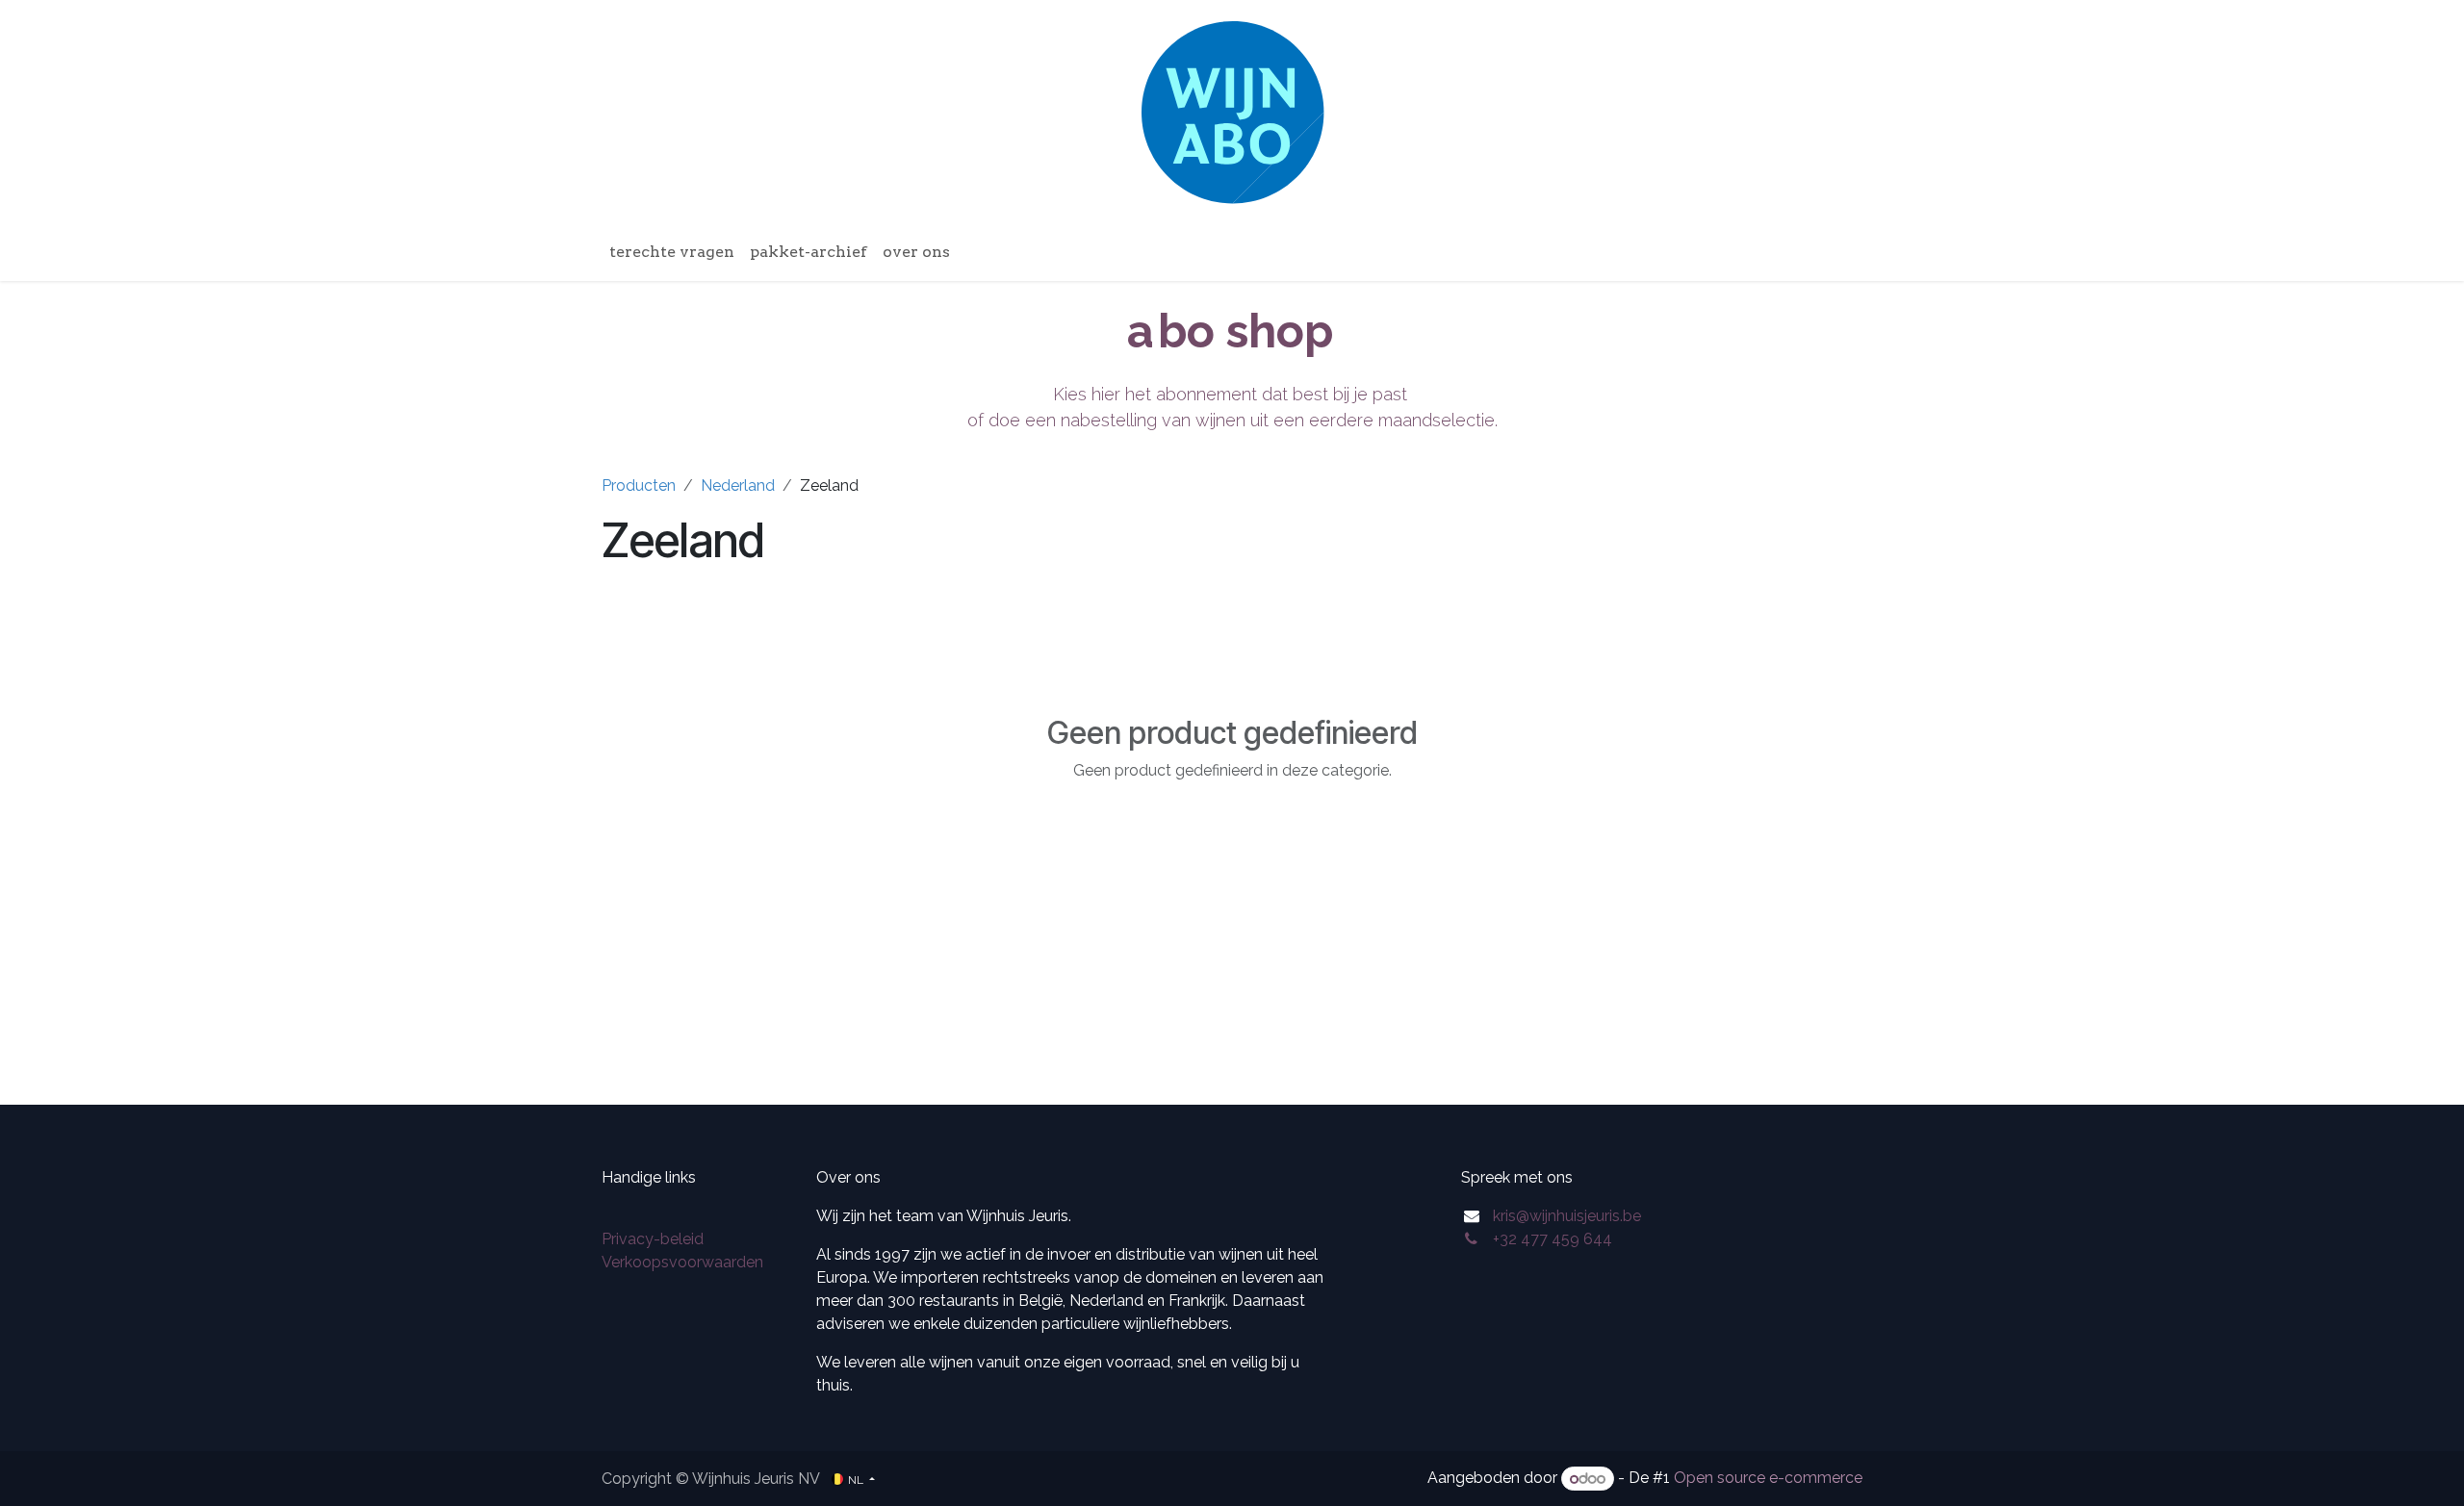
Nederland (738, 485)
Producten (639, 485)
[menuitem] (672, 252)
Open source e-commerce (1768, 1479)
